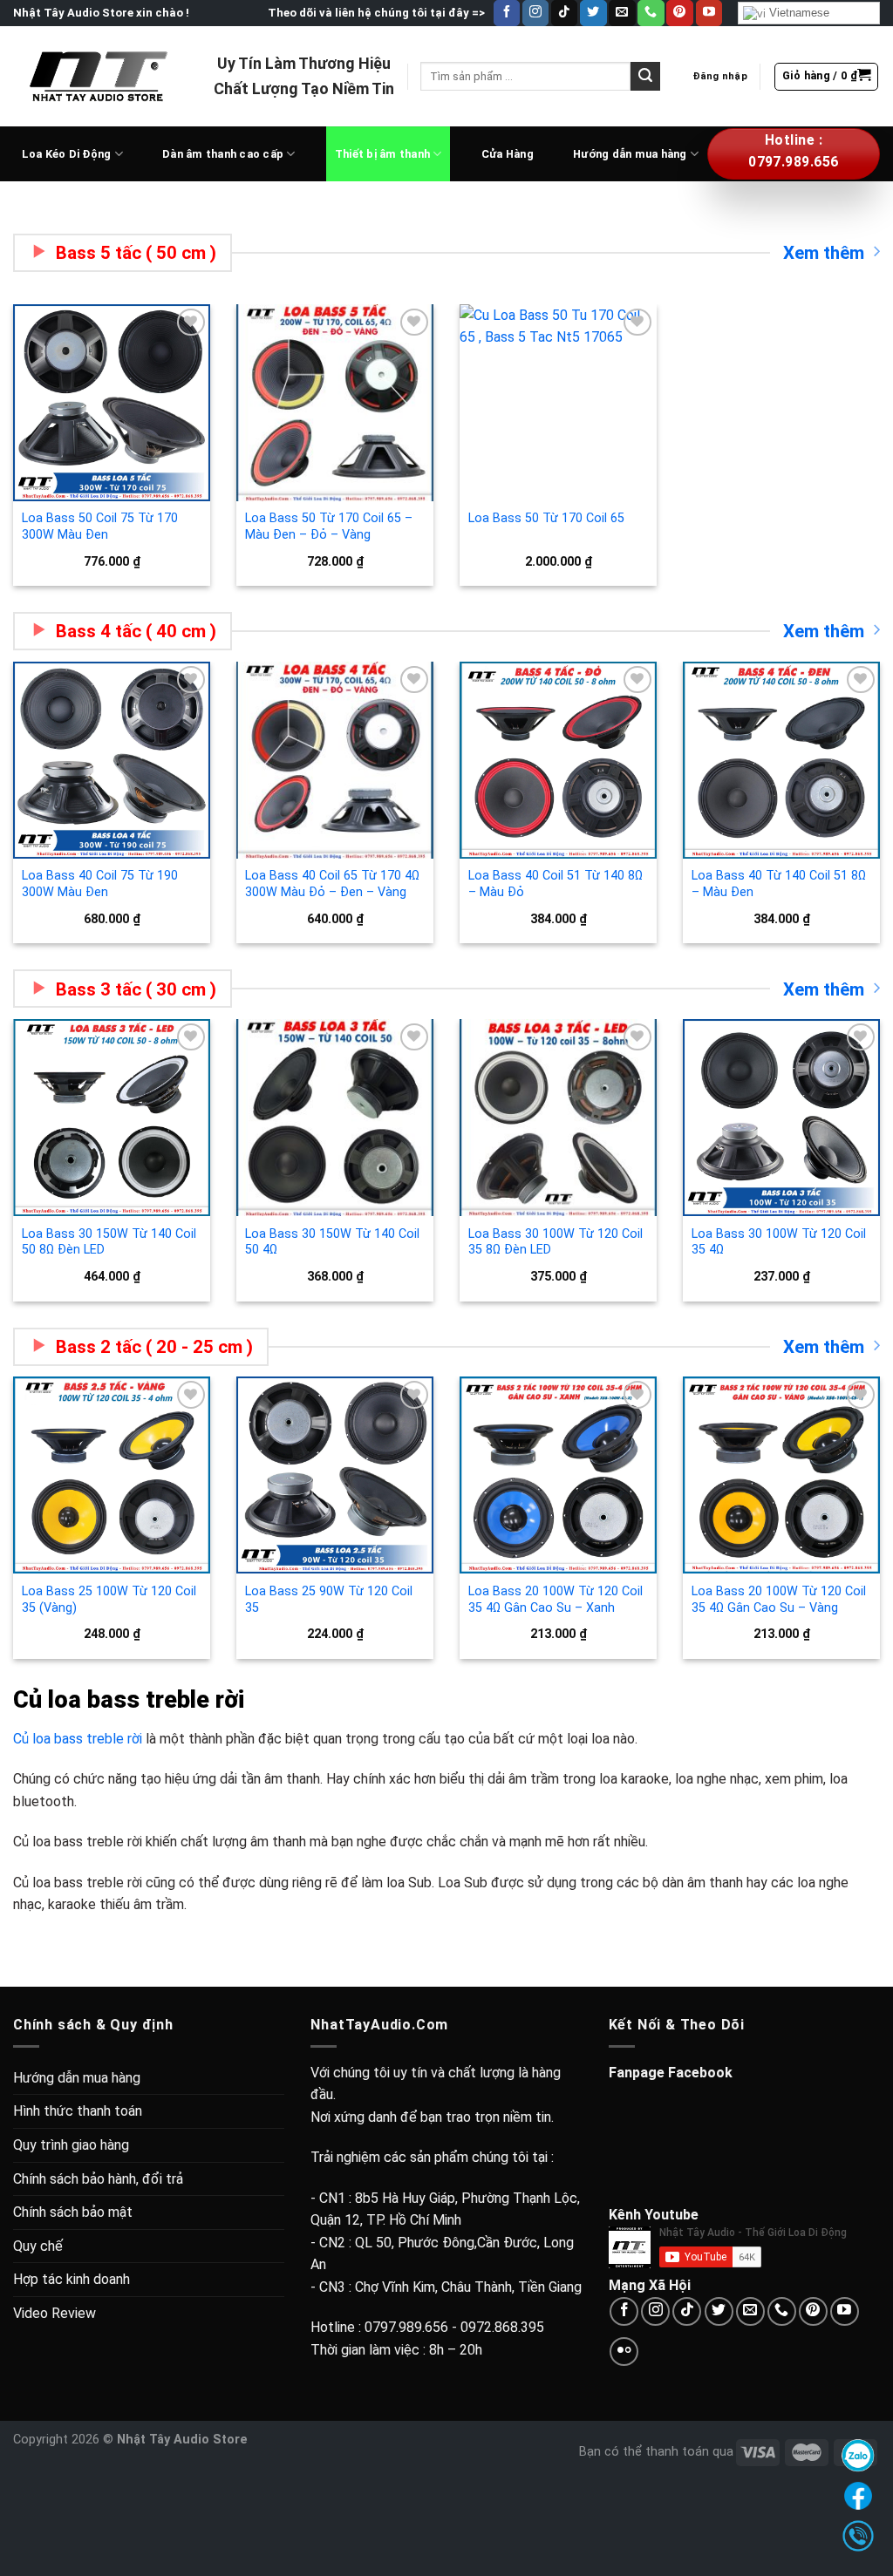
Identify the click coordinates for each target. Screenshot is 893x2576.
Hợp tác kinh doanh (72, 2279)
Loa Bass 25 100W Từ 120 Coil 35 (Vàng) (109, 1600)
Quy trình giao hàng (71, 2145)
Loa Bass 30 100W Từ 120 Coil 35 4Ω (779, 1242)
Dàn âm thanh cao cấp (223, 154)
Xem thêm (824, 253)
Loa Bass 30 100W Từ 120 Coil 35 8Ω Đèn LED (556, 1242)
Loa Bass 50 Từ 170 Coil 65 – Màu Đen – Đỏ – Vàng (329, 527)
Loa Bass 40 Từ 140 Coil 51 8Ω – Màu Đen (779, 884)
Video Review (55, 2313)
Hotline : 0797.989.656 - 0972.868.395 (427, 2327)
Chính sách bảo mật (73, 2212)
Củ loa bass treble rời (78, 1739)
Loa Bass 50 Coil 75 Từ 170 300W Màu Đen (100, 527)
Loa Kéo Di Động (67, 154)
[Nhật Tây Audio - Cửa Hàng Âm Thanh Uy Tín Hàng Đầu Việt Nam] (100, 76)
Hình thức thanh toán (78, 2111)
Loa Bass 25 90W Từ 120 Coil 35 (329, 1600)
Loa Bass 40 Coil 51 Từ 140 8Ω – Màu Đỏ (556, 884)
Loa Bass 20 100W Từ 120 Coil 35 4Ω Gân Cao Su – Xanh (556, 1600)
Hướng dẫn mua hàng (630, 154)
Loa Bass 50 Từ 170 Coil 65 (546, 518)
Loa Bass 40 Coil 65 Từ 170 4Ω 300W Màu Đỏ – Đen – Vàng (332, 884)
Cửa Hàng (508, 154)
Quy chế (38, 2246)
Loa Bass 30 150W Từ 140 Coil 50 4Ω (332, 1242)
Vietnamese (798, 13)
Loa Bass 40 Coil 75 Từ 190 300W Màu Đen (100, 884)
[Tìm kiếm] (645, 77)
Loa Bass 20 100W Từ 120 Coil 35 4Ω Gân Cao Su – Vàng (779, 1600)
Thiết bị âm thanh (382, 154)
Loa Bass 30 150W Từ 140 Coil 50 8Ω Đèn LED (109, 1242)
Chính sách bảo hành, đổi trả (98, 2179)
